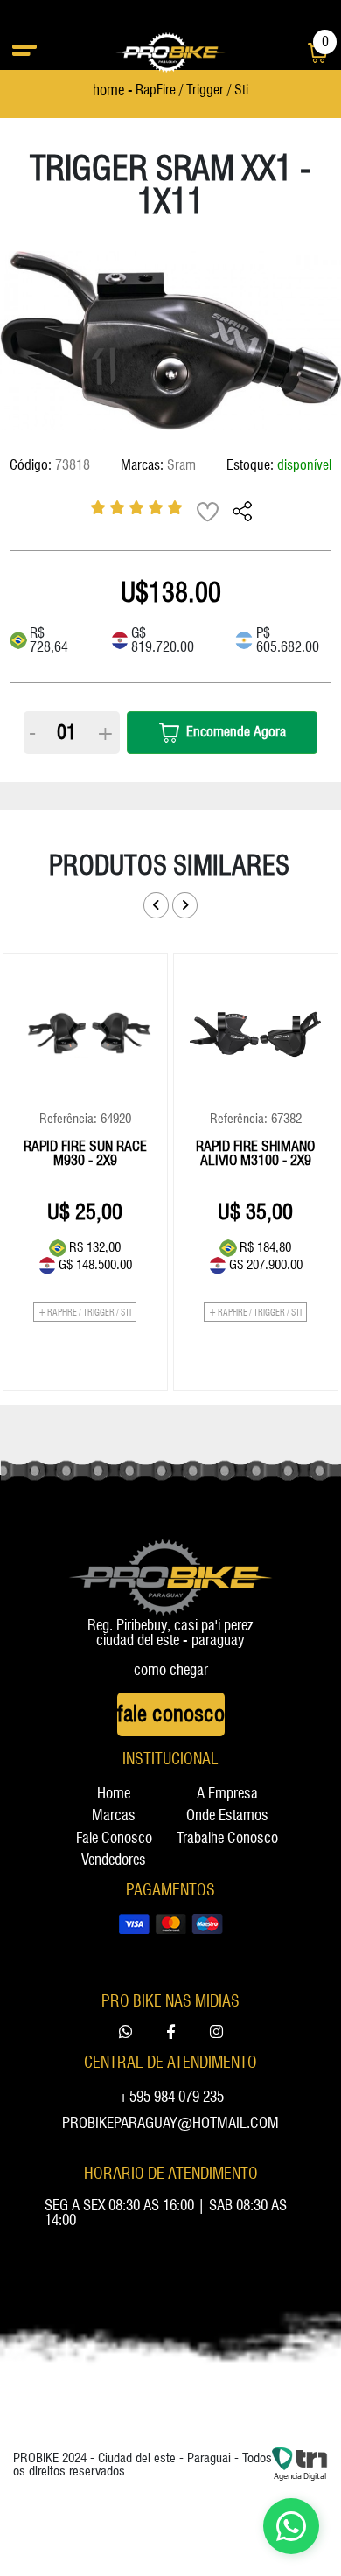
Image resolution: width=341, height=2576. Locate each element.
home (114, 1794)
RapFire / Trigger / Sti (192, 91)
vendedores (114, 1860)
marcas (114, 1815)
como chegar (171, 1670)
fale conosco (114, 1838)
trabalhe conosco (227, 1838)
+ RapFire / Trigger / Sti (85, 1312)
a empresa (227, 1794)
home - (113, 91)
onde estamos (227, 1815)
